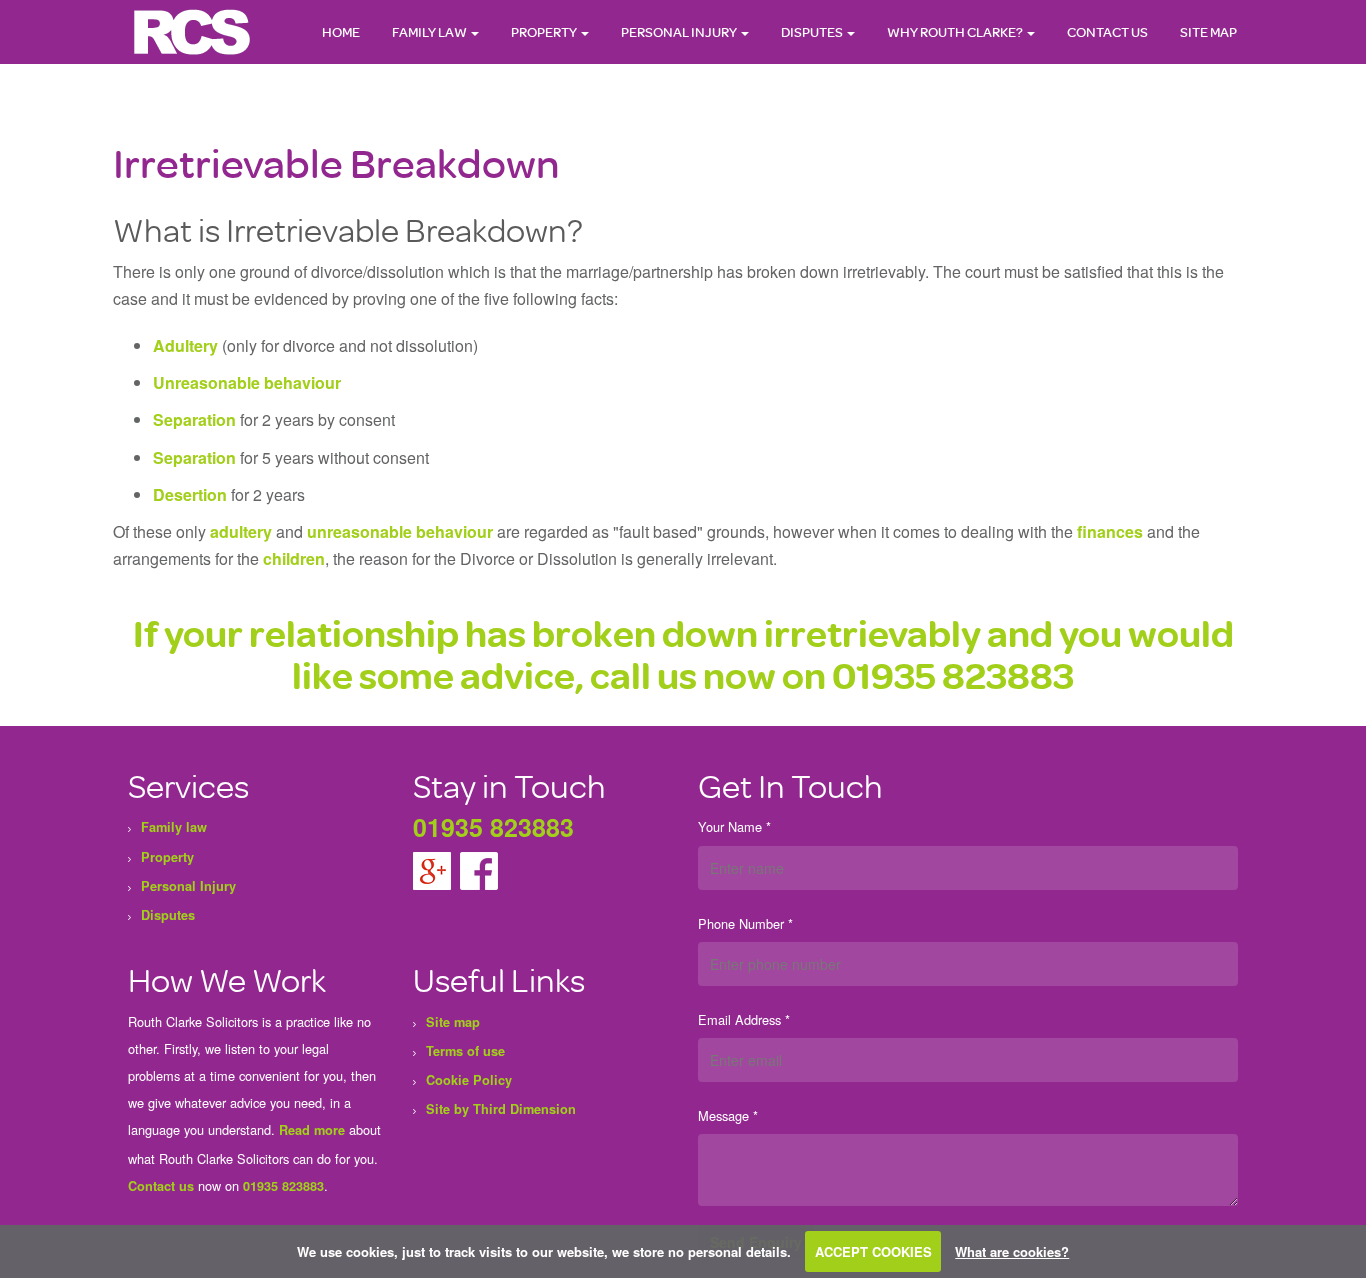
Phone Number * (745, 923)
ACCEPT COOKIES (873, 1251)
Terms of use (465, 1051)
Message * (728, 1115)
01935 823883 (953, 674)
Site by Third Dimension (501, 1109)
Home (341, 31)
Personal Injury (680, 31)
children (294, 558)
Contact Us (1107, 31)
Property (545, 31)
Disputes (813, 31)
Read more (312, 1130)
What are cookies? (1012, 1251)
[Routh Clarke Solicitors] (193, 31)
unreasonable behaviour (400, 531)
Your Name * (734, 826)
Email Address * (744, 1019)
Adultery (185, 345)
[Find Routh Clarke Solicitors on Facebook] (479, 869)
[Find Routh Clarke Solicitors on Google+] (434, 869)
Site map (1208, 31)
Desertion (190, 494)
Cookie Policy (469, 1080)
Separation (194, 419)
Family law (430, 31)
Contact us (161, 1186)
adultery (241, 531)
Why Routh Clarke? (956, 31)
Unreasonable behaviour (247, 382)
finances (1110, 531)
